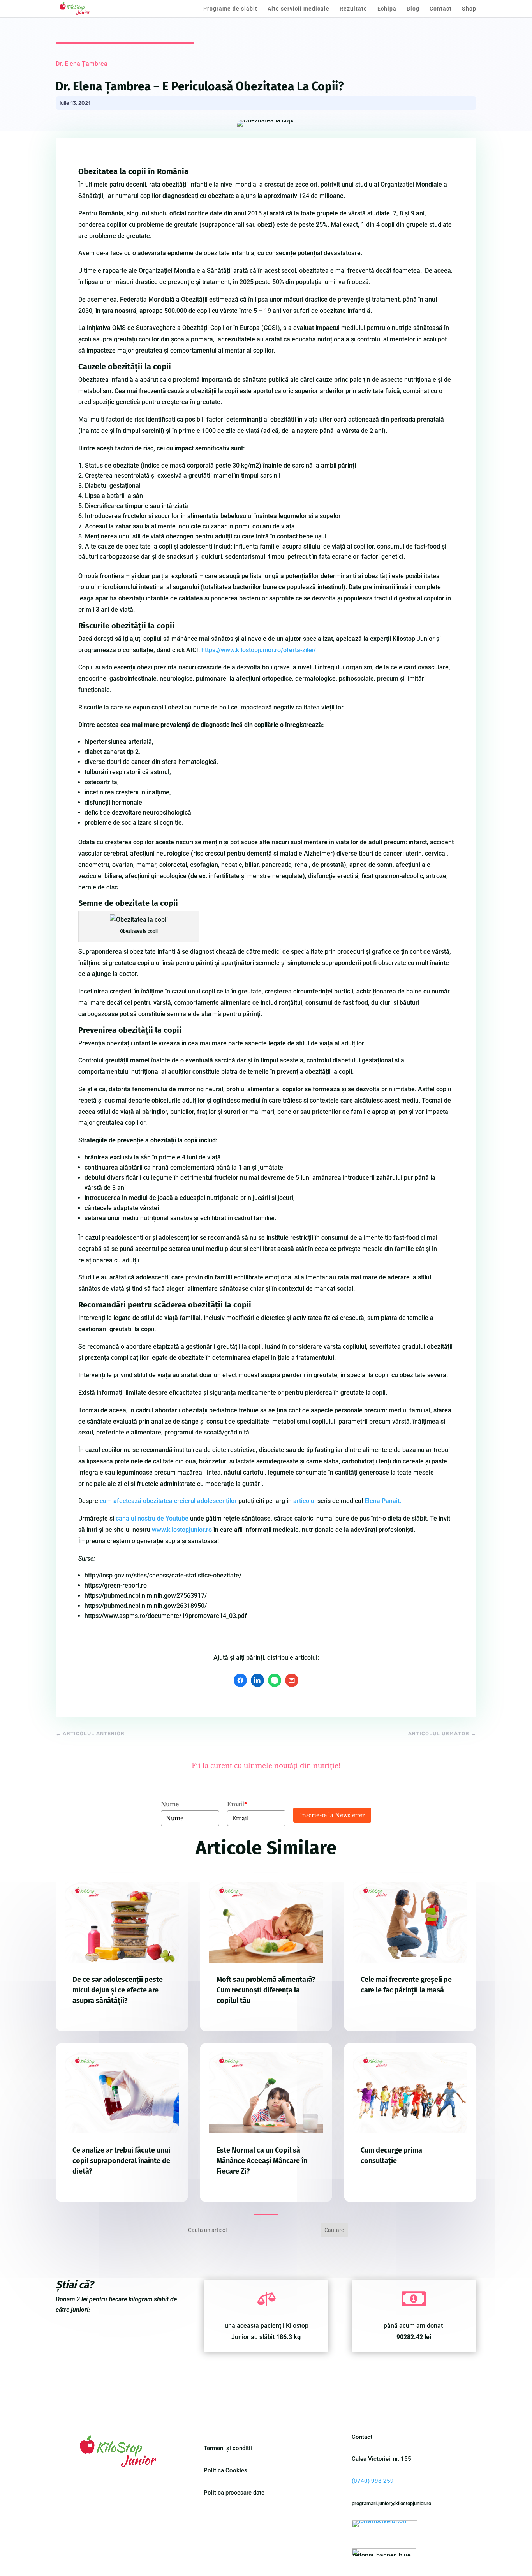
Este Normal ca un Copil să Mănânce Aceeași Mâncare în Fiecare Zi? (262, 2161)
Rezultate (353, 9)
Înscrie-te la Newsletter (332, 1815)
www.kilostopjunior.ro (182, 1530)
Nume (170, 1804)
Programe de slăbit (230, 9)
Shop (469, 9)
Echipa (387, 9)
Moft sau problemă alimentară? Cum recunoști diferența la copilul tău (266, 1990)
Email (237, 1804)
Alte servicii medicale (299, 9)
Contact (441, 9)
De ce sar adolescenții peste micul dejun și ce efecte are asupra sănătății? (118, 1990)
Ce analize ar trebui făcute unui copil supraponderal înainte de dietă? (121, 2161)
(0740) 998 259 (373, 2481)
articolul (305, 1501)
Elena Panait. (383, 1501)
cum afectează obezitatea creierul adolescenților (168, 1501)
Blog (413, 9)
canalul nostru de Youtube (152, 1518)
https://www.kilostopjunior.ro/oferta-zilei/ (259, 650)
